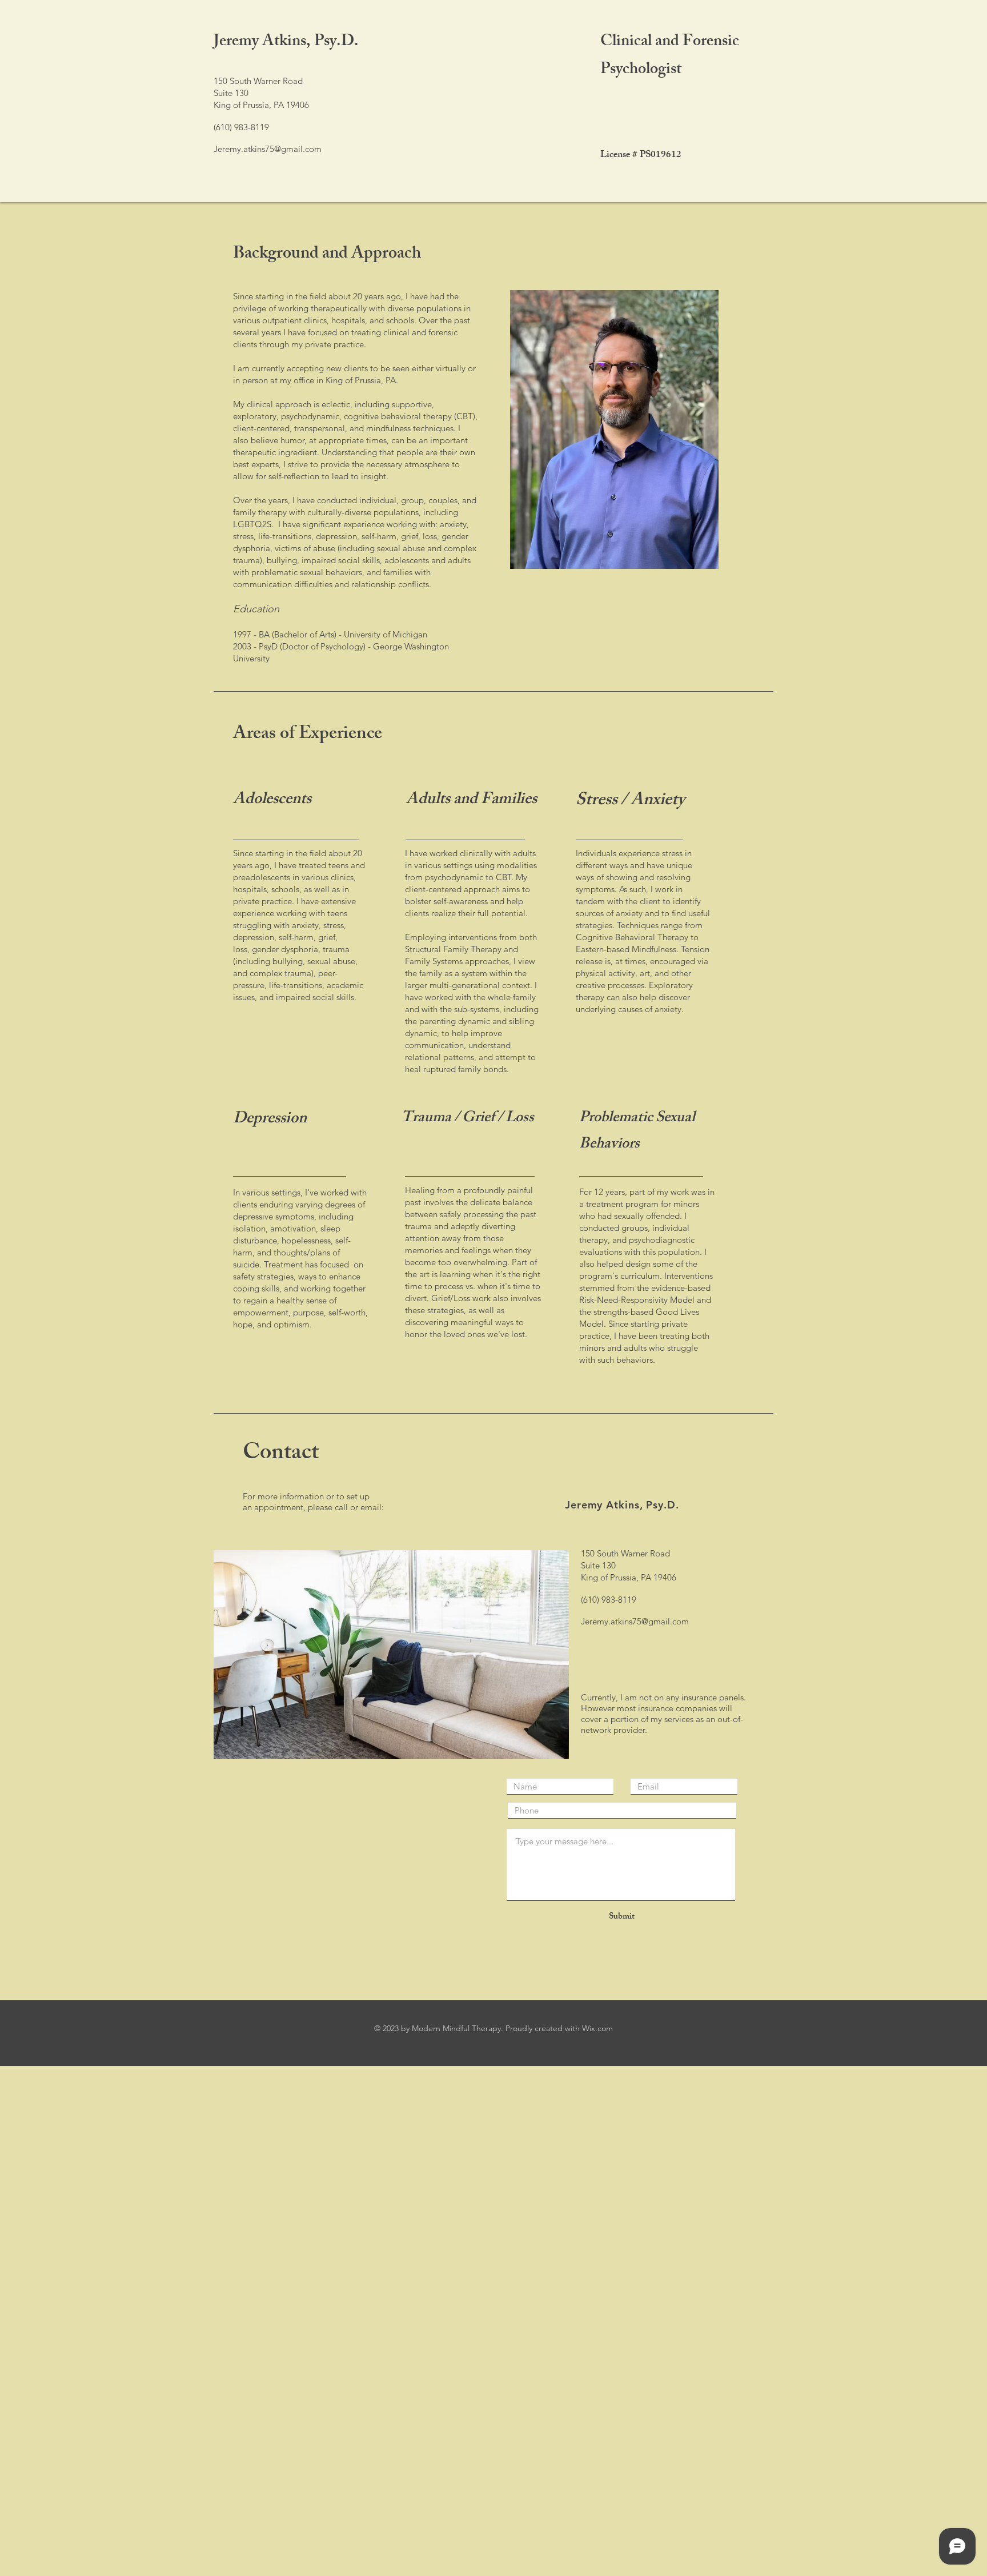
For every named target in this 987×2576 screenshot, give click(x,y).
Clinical (628, 43)
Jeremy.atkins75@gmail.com (268, 149)
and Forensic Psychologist (670, 57)
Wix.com (597, 2028)
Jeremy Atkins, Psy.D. (286, 43)
